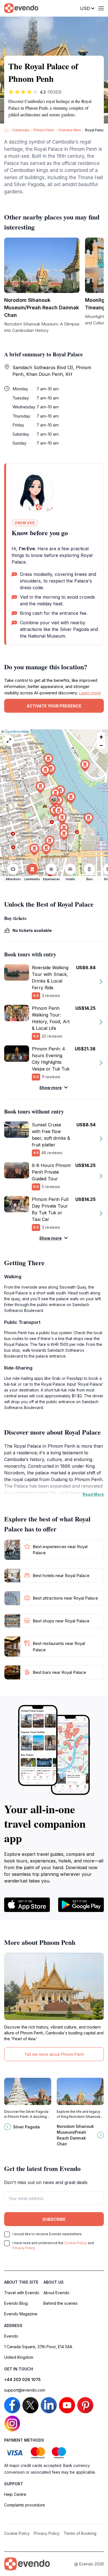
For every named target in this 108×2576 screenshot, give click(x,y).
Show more (51, 1088)
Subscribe (54, 2219)
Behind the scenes (61, 2303)
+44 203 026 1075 (22, 2379)
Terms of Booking (80, 2533)
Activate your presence (54, 706)
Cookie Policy (76, 2243)
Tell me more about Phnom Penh (54, 2054)
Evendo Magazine (21, 2314)
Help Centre (15, 2494)
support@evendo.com (25, 2390)
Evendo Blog (16, 2303)
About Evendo (56, 2293)
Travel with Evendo (22, 2293)
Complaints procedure (25, 2505)
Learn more (90, 693)
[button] (54, 800)
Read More (93, 1494)
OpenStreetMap (17, 732)
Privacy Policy (24, 2248)
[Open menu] (101, 8)
